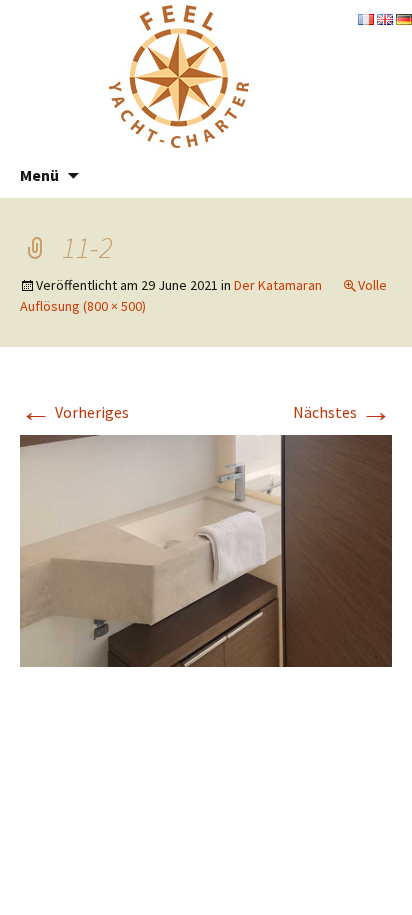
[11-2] (206, 549)
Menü (39, 175)
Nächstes (342, 412)
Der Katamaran (278, 285)
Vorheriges (74, 412)
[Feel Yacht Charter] (179, 75)
